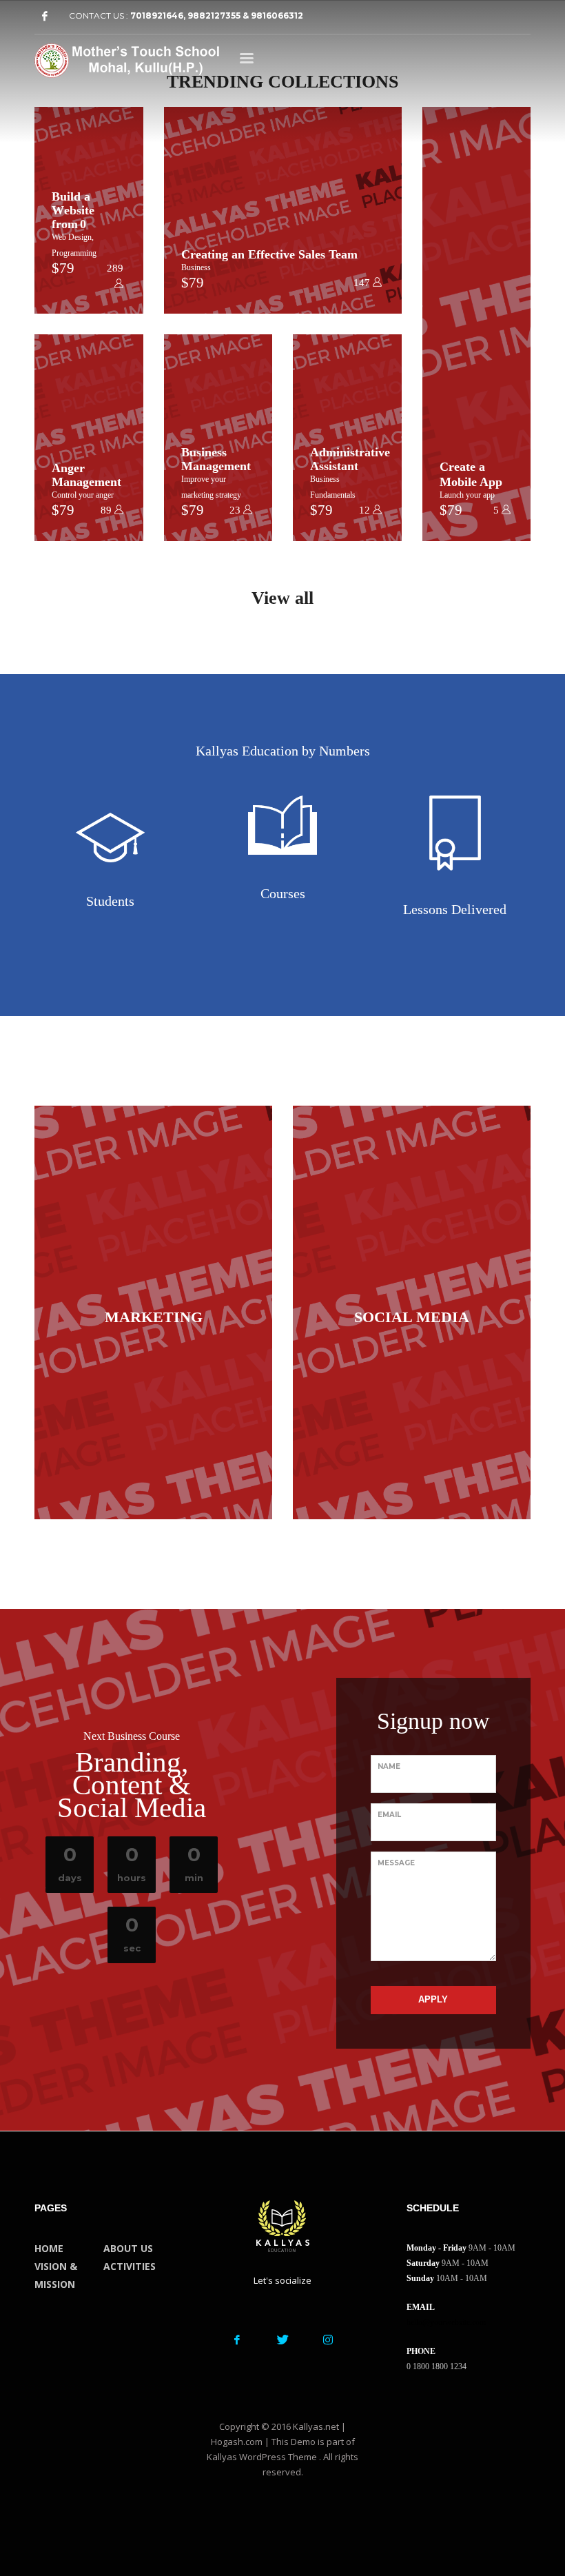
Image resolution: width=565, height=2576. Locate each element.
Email (389, 1815)
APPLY (433, 1999)
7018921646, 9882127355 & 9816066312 (217, 16)
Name (389, 1766)
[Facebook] (45, 16)
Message (396, 1863)
